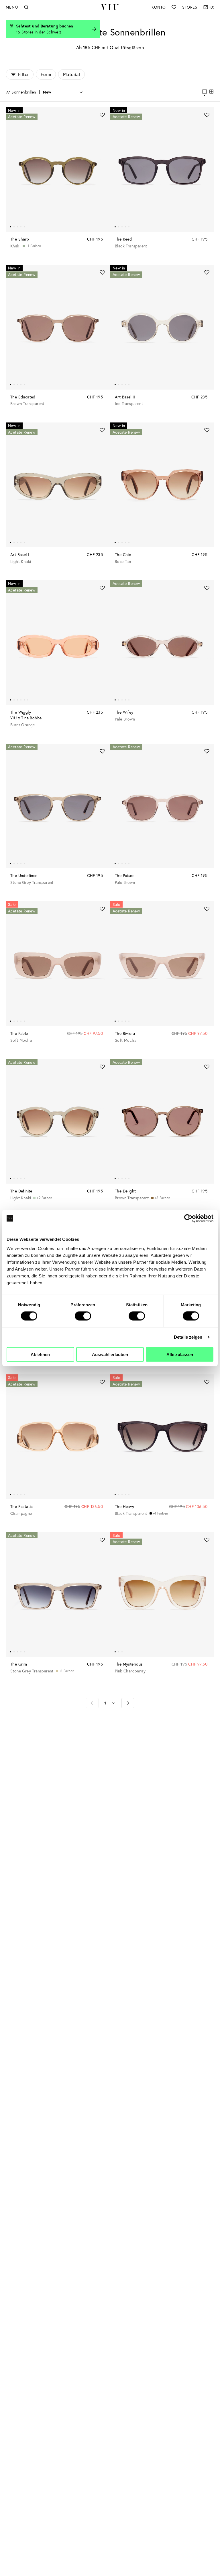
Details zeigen (188, 1337)
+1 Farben (34, 246)
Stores (190, 7)
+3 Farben (163, 1198)
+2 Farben (44, 1198)
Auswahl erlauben (110, 1354)
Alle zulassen (180, 1354)
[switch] (83, 1316)
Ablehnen (40, 1354)
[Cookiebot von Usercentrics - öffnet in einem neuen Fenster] (188, 1218)
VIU (110, 7)
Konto (159, 7)
